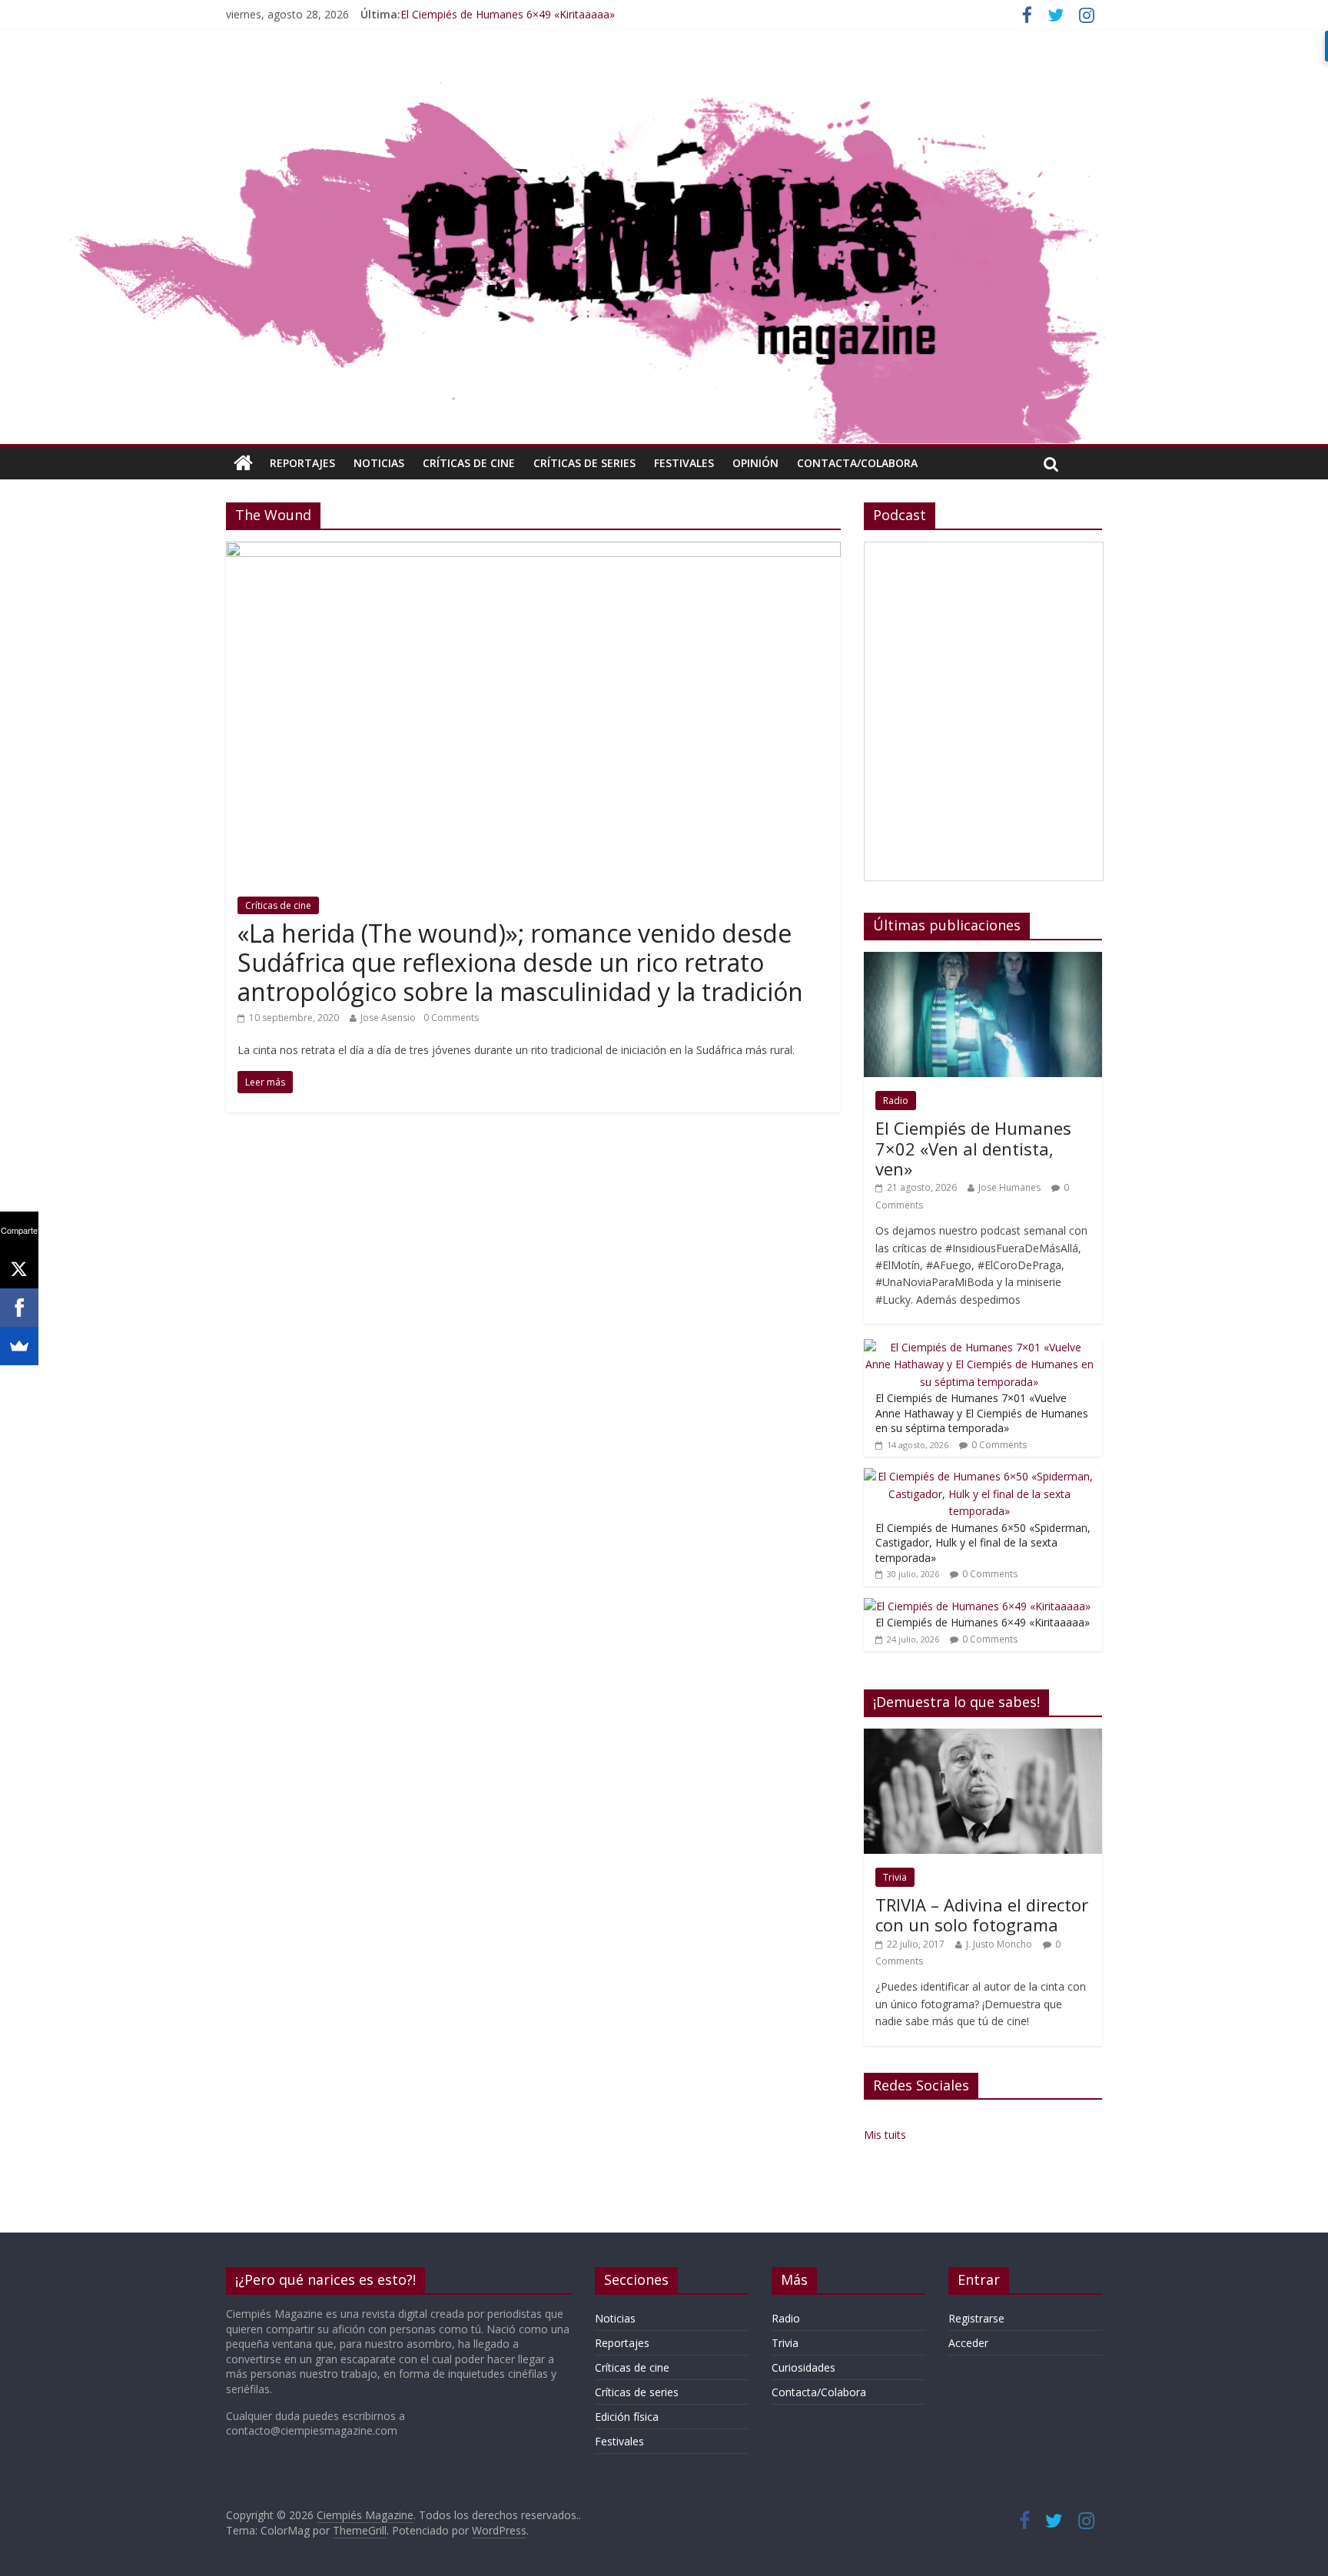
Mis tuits (885, 2135)
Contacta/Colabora (857, 463)
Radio (896, 1101)
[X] (19, 1269)
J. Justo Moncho (999, 1944)
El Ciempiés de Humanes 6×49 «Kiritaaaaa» (508, 14)
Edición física (627, 2417)
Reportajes (302, 463)
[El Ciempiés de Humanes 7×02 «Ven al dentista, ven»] (983, 960)
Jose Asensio (388, 1018)
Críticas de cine (469, 463)
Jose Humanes (1009, 1187)
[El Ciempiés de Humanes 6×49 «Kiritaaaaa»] (977, 1606)
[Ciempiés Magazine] (664, 73)
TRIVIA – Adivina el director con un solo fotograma (982, 1915)
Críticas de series (584, 463)
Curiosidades (803, 2367)
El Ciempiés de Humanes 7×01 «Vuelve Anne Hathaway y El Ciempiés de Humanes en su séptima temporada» (982, 1413)
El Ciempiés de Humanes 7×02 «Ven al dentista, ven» (973, 1148)
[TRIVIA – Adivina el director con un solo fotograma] (983, 1737)
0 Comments (451, 1018)
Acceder (968, 2343)
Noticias (379, 463)
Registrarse (976, 2318)
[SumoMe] (19, 1346)
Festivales (684, 463)
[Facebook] (19, 1308)
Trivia (895, 1877)
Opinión (755, 463)
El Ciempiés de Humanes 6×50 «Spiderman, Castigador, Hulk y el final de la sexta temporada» (983, 1543)
